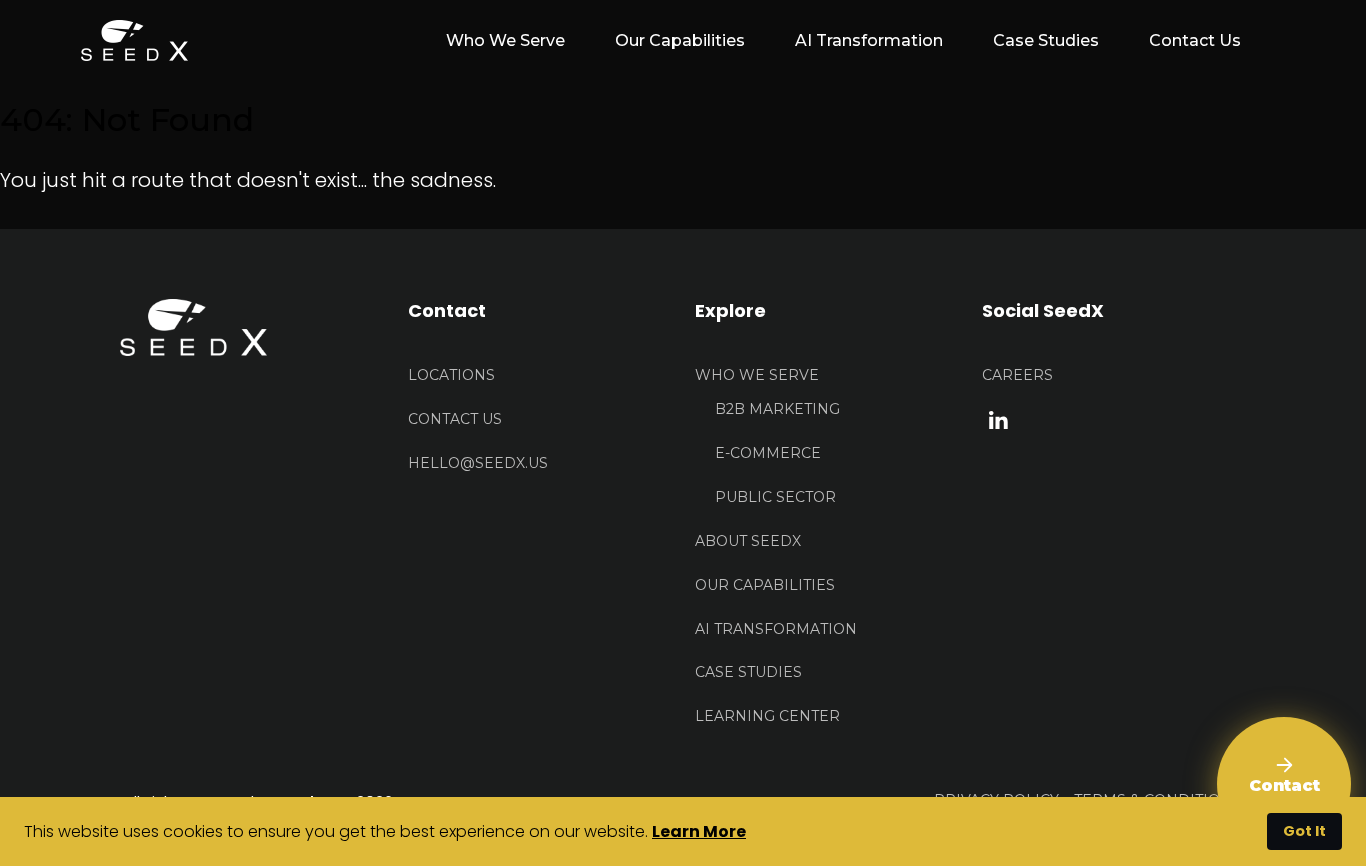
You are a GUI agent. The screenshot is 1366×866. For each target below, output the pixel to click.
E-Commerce (768, 453)
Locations (451, 375)
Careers (1017, 375)
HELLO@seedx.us (478, 463)
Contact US (455, 419)
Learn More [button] (699, 831)
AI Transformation (869, 40)
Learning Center (767, 716)
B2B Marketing (777, 409)
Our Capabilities (680, 40)
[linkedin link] (998, 419)
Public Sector (775, 497)
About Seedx (748, 541)
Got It (1304, 831)
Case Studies (1046, 40)
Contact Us (1195, 40)
